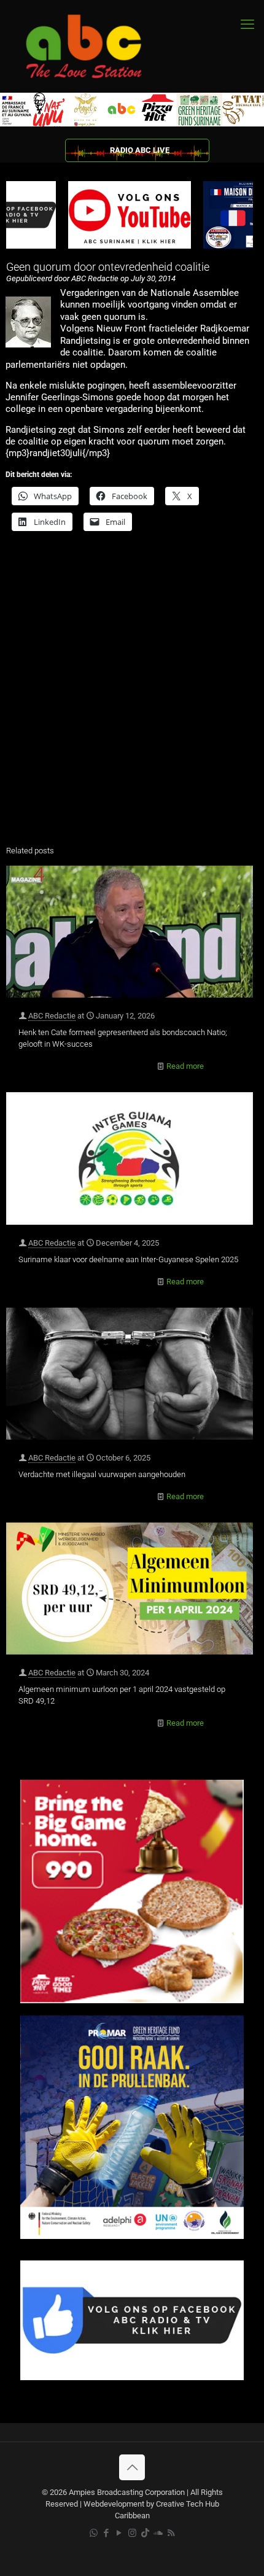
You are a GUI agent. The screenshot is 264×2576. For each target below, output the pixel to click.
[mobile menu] (247, 25)
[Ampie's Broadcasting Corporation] (95, 46)
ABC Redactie (52, 1016)
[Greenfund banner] (132, 2236)
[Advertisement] (132, 696)
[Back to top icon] (132, 2467)
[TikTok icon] (145, 2533)
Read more (185, 1066)
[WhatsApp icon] (94, 2533)
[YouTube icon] (119, 2533)
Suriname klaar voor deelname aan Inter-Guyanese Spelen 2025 (128, 1259)
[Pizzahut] (132, 2000)
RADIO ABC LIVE (140, 150)
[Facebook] (132, 2377)
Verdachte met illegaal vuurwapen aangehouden (102, 1474)
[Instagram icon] (132, 2533)
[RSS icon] (171, 2533)
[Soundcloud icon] (158, 2533)
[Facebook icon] (107, 2533)
